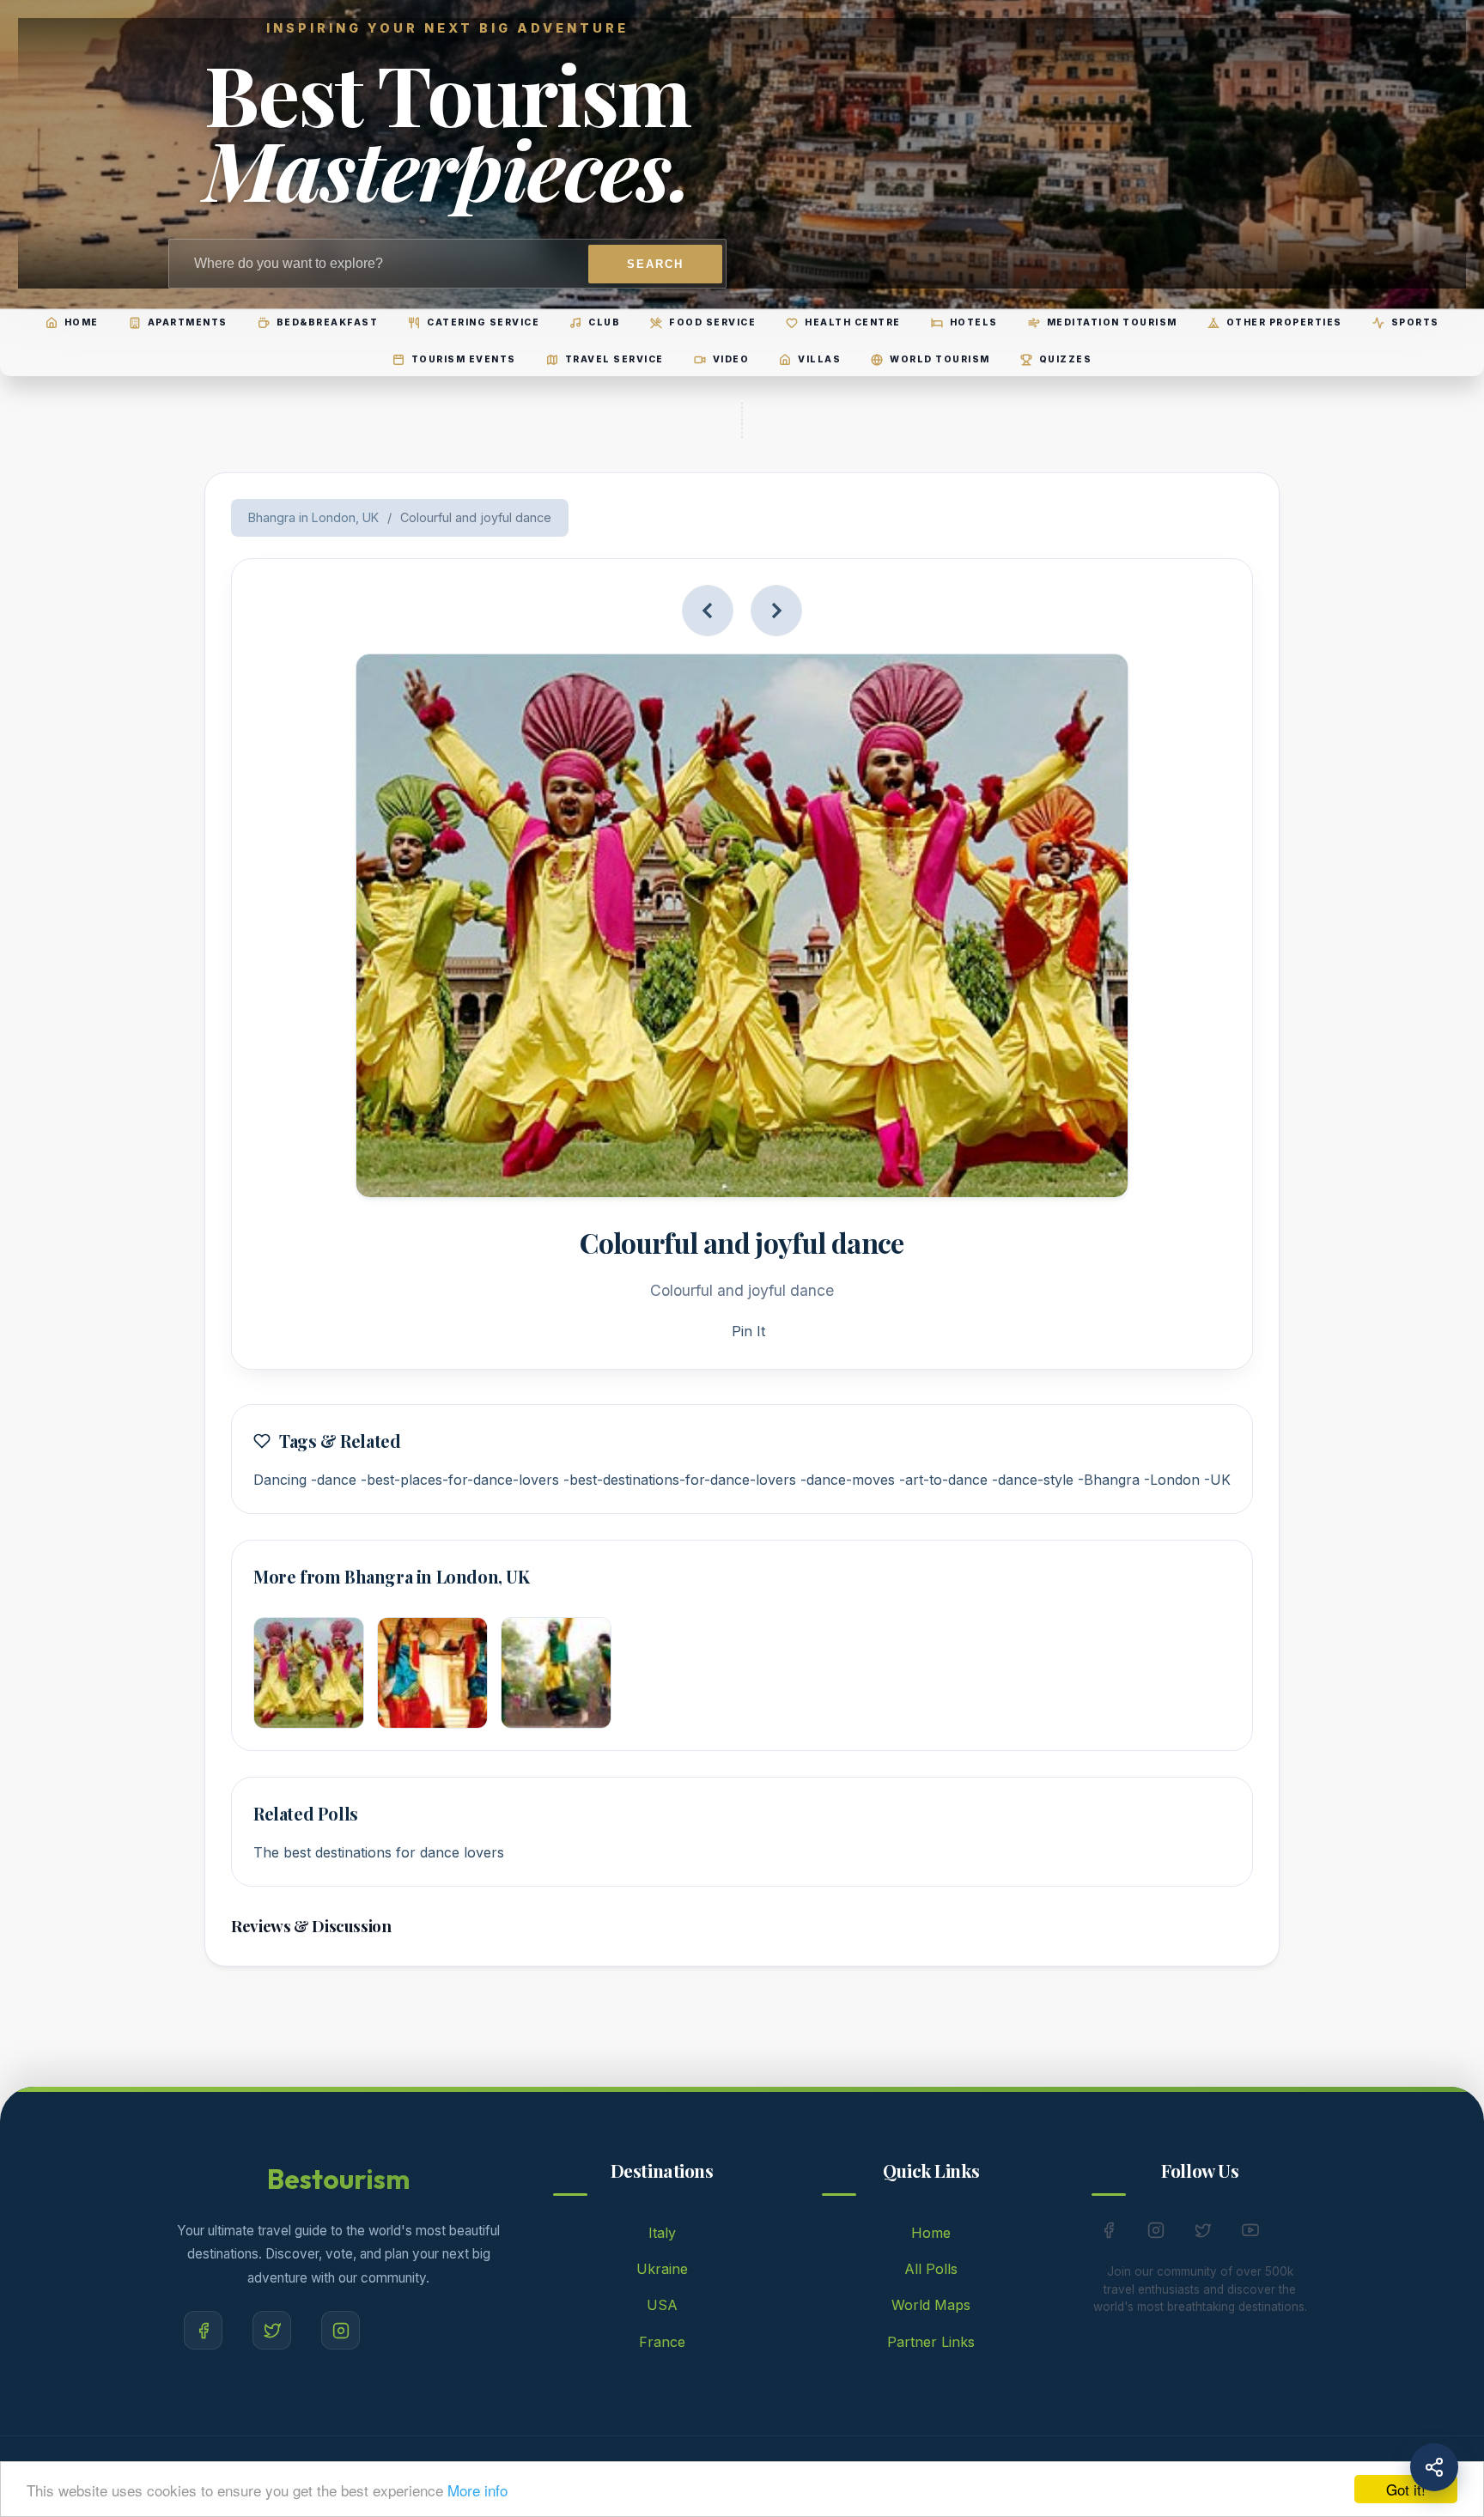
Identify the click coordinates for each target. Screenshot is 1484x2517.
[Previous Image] (708, 611)
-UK (1217, 1480)
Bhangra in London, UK (313, 517)
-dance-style (1033, 1480)
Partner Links (931, 2342)
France (662, 2342)
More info (477, 2490)
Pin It (748, 1331)
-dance (334, 1480)
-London (1172, 1480)
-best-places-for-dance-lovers (460, 1480)
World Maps (931, 2305)
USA (662, 2305)
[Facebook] (203, 2330)
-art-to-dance (943, 1480)
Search (655, 264)
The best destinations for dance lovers (379, 1852)
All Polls (931, 2269)
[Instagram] (341, 2330)
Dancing (280, 1480)
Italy (662, 2233)
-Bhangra (1109, 1480)
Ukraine (662, 2269)
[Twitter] (272, 2330)
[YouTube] (1250, 2234)
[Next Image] (776, 611)
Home (931, 2233)
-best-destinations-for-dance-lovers (680, 1480)
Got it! (1406, 2489)
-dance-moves (848, 1480)
